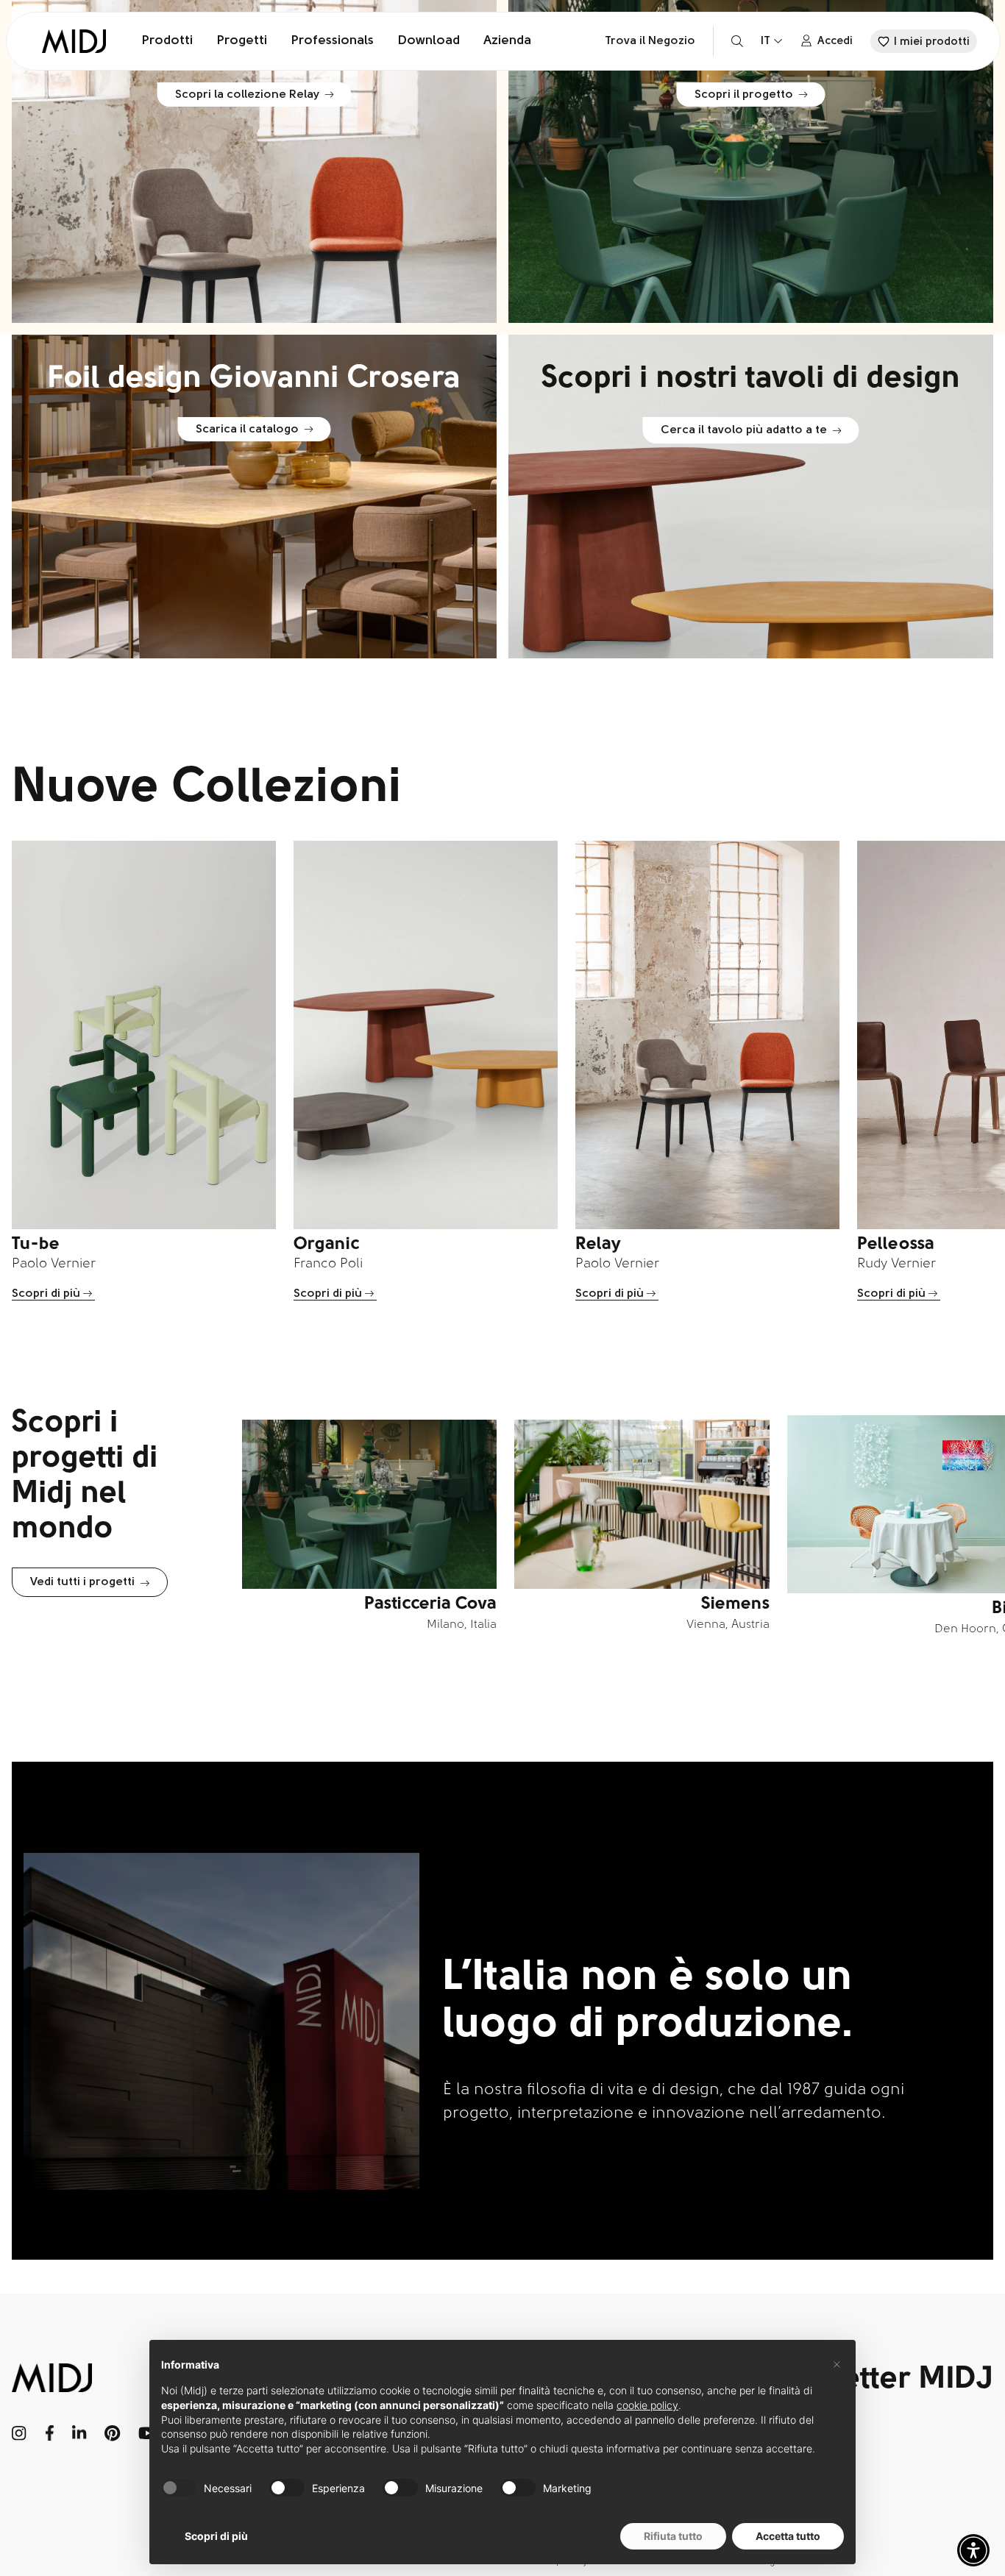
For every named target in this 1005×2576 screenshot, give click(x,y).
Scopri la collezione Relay (247, 95)
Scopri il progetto (744, 95)
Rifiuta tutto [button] (673, 2536)
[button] (973, 2550)
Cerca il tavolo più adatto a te (744, 430)
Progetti (242, 41)
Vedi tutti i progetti (82, 1582)
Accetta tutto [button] (788, 2536)
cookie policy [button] (647, 2405)
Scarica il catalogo (247, 430)
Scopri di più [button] (216, 2536)
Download (429, 41)
